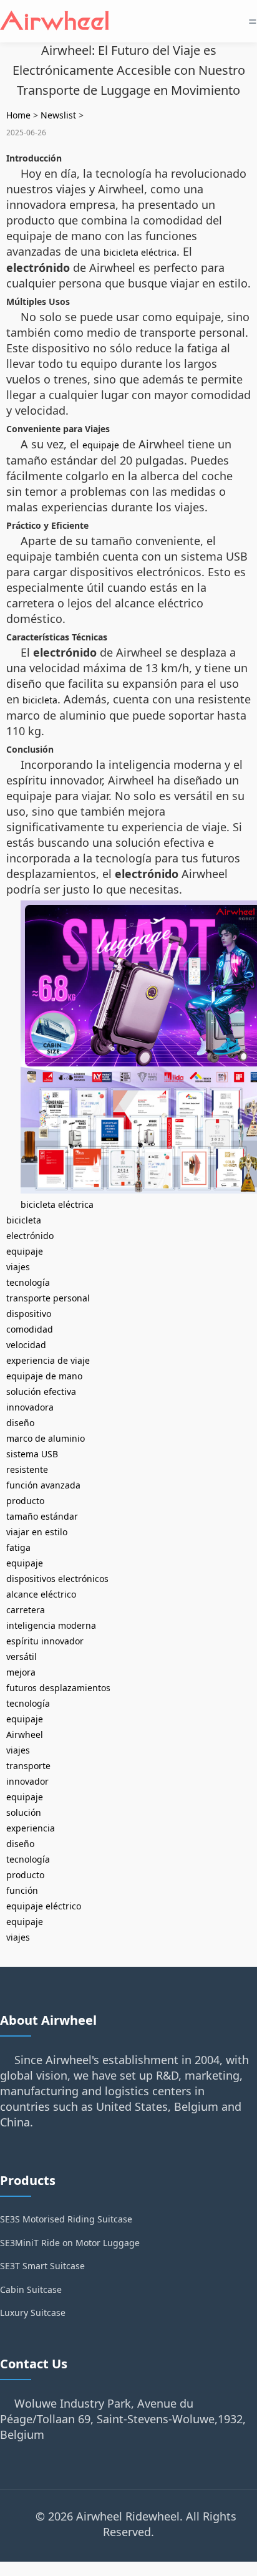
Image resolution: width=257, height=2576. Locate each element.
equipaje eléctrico (44, 1906)
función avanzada (43, 1485)
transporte (28, 1766)
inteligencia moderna (51, 1625)
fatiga (18, 1547)
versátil (22, 1657)
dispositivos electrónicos (57, 1579)
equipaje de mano (44, 1376)
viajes (18, 1267)
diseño (20, 1423)
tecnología (28, 1282)
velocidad (26, 1345)
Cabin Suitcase (31, 2289)
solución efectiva (41, 1392)
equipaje (101, 445)
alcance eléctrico (41, 1594)
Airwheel (25, 1734)
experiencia (31, 1828)
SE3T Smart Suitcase (42, 2266)
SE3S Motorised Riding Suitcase (66, 2219)
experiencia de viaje (48, 1360)
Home (18, 115)
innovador (27, 1781)
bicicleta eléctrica (140, 252)
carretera (26, 1610)
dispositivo (29, 1314)
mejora (21, 1672)
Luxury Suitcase (33, 2313)
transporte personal (48, 1298)
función (22, 1890)
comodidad (30, 1329)
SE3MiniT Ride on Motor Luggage (70, 2243)
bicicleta (40, 700)
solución (24, 1812)
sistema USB (32, 1454)
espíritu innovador (45, 1641)
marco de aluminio (46, 1438)
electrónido (30, 1236)
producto (25, 1501)
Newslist (58, 115)
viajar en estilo (37, 1532)
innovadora (30, 1407)
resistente (27, 1469)
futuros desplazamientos (58, 1688)
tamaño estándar (42, 1516)
